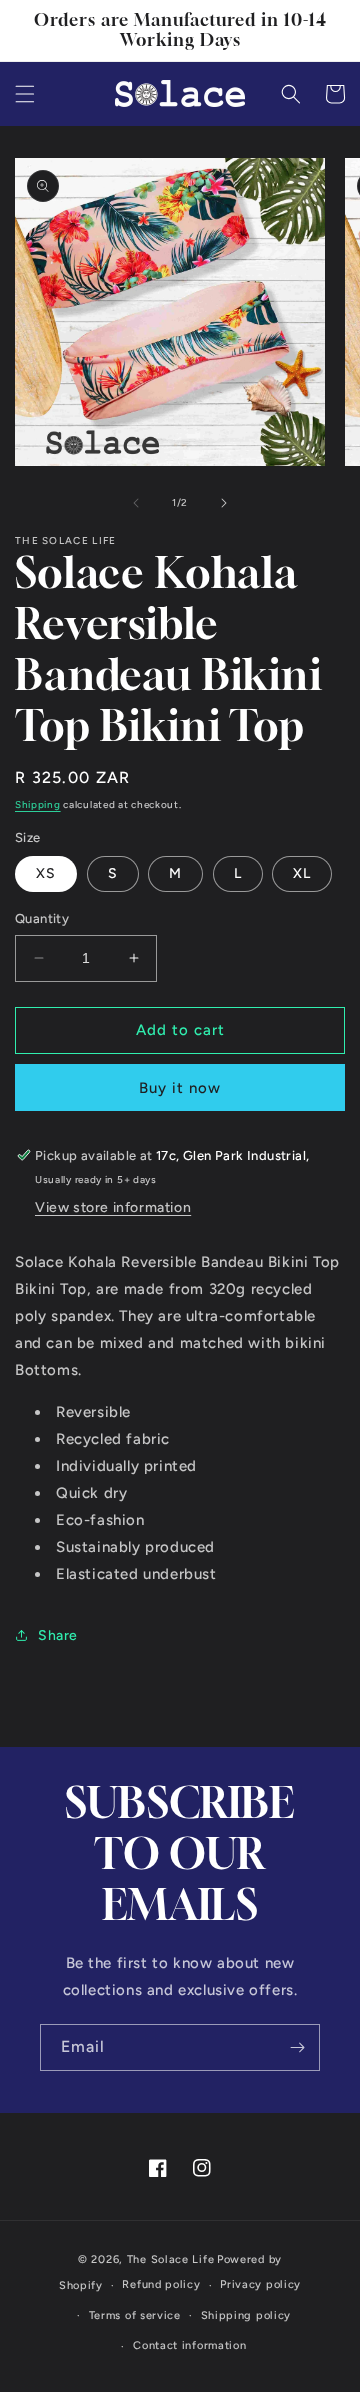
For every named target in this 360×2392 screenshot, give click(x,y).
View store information (113, 1207)
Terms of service (135, 2315)
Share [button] (58, 1635)
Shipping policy (246, 2315)
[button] (25, 94)
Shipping (38, 804)
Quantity (42, 918)
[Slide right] (224, 503)
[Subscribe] (297, 2047)
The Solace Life (171, 2259)
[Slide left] (136, 503)
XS (46, 873)
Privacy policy (260, 2284)
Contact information (189, 2345)
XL (302, 873)
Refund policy (161, 2284)
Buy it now (180, 1088)
